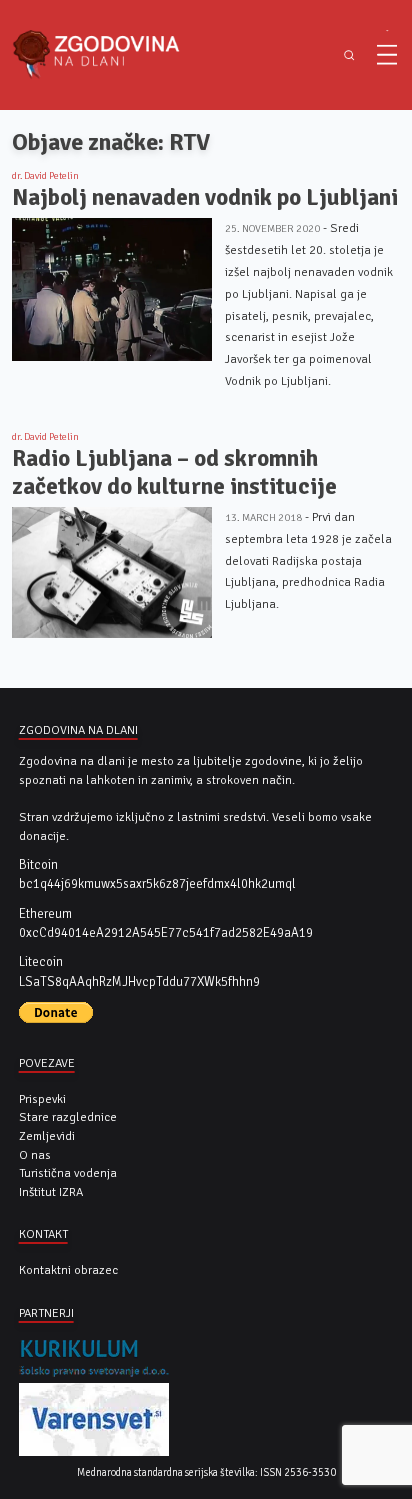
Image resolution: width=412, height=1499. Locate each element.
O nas (35, 1155)
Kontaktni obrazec (68, 1270)
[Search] (349, 55)
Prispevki (42, 1099)
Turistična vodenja (68, 1173)
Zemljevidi (47, 1136)
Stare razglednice (68, 1117)
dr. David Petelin (45, 176)
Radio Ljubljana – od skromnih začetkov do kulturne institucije (174, 472)
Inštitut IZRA (51, 1192)
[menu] (387, 55)
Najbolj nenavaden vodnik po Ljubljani (205, 197)
